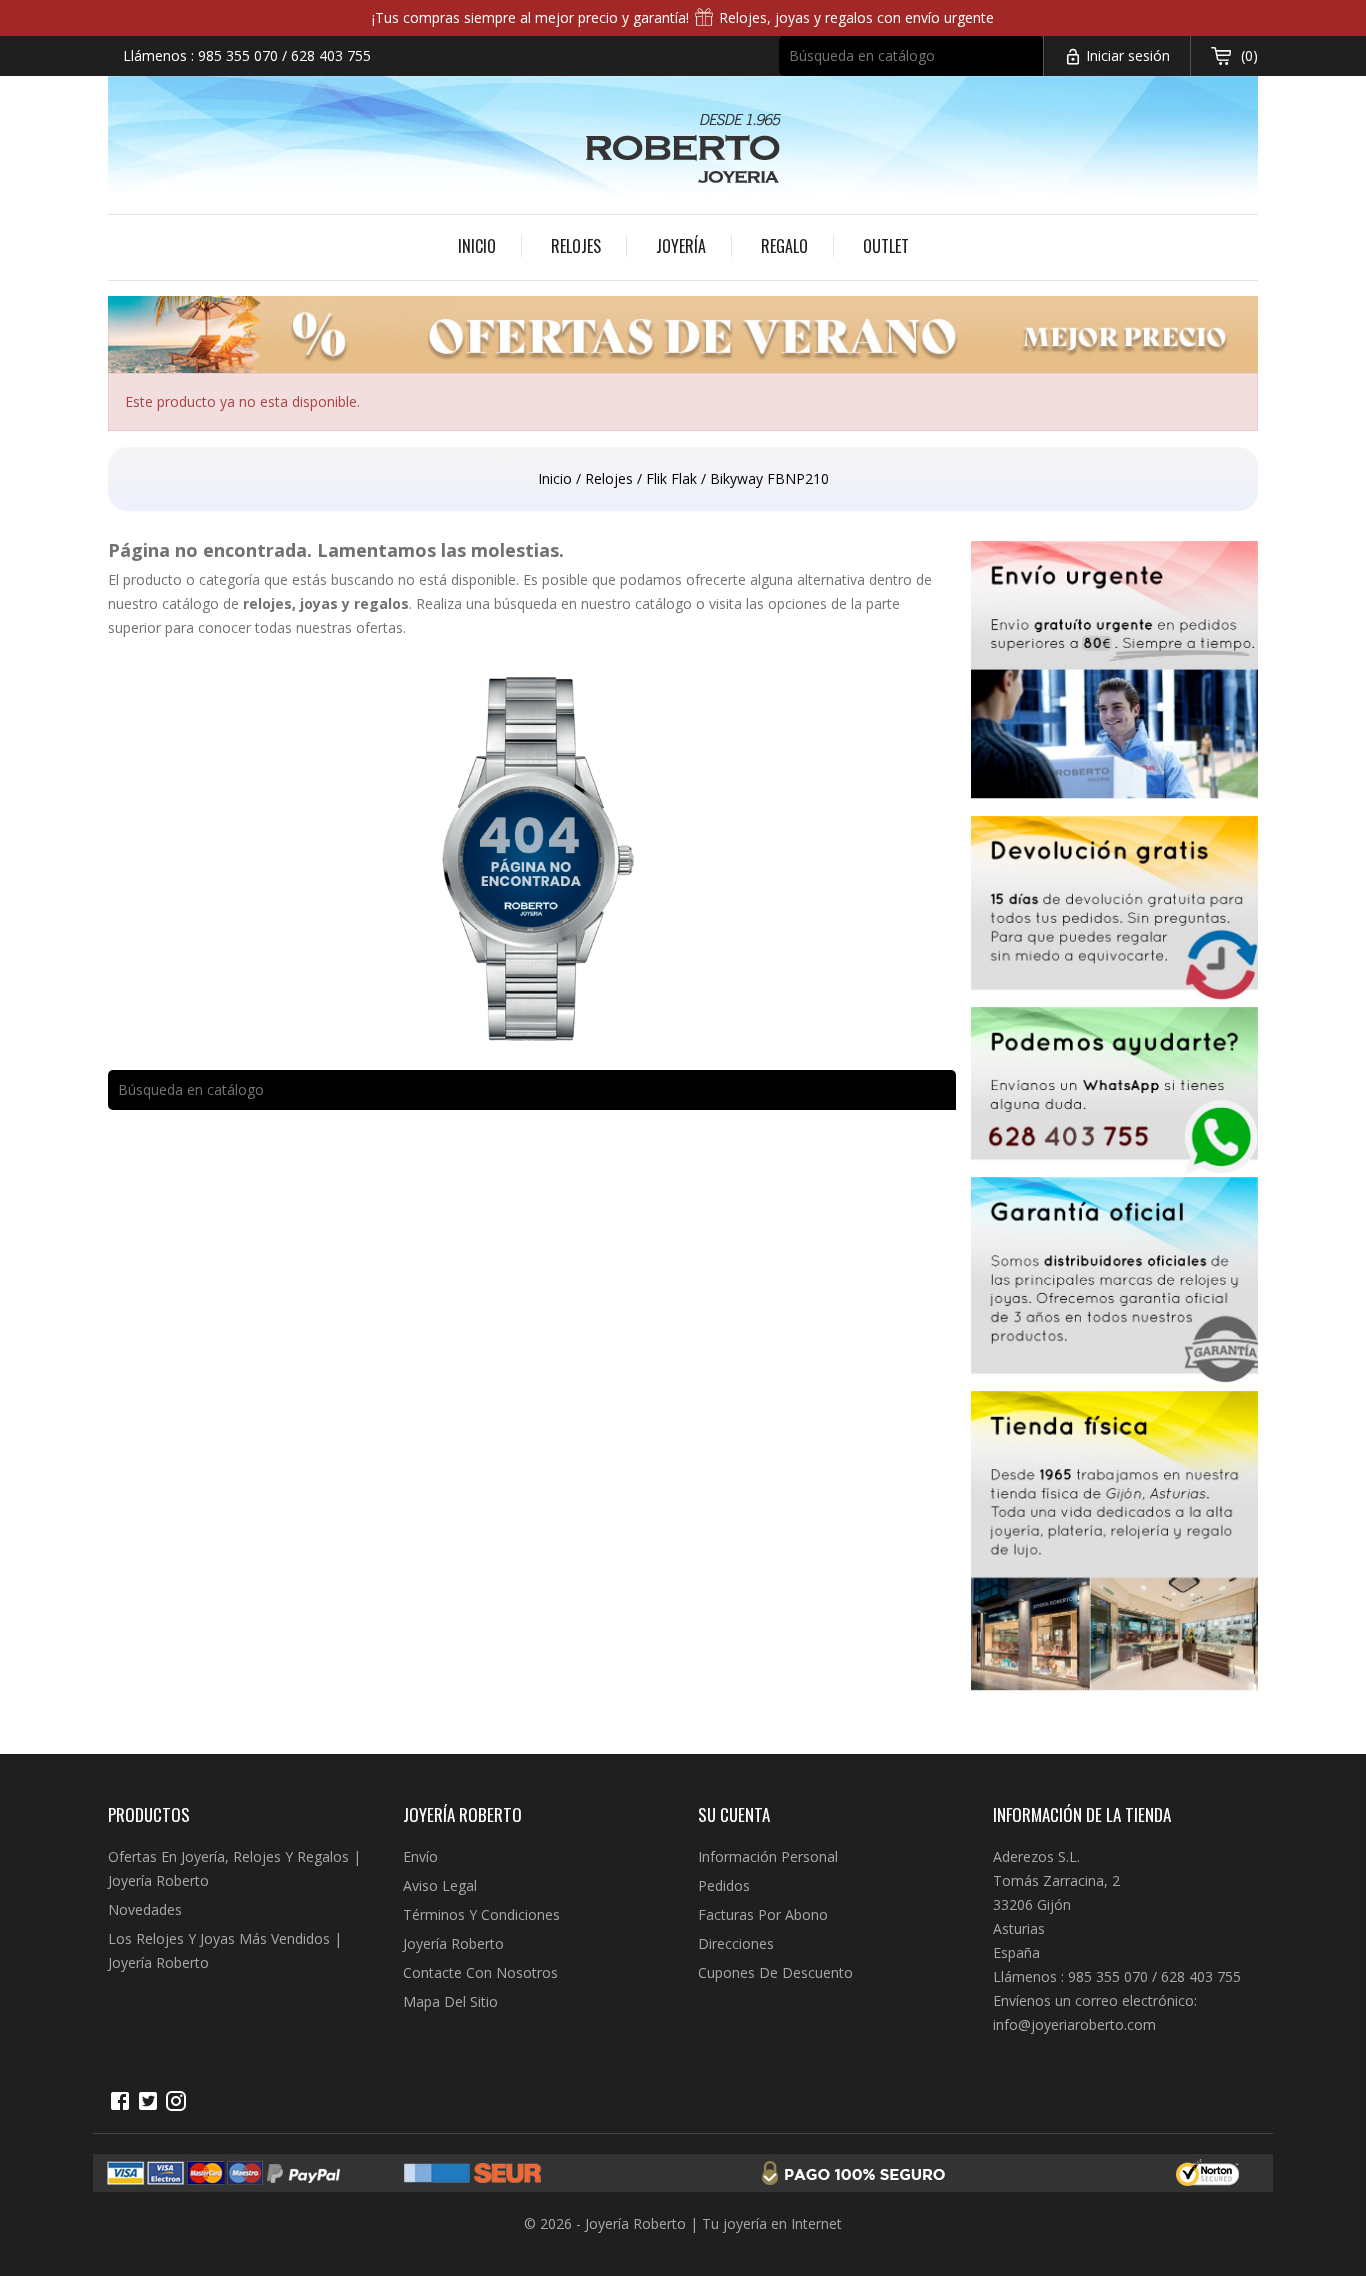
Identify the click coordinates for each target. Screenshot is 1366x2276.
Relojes (576, 246)
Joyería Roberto (453, 1943)
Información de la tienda (1082, 1814)
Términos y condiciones (481, 1914)
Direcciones (736, 1943)
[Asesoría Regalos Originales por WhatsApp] (1115, 1092)
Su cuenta (734, 1814)
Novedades (145, 1909)
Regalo (784, 246)
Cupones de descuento (775, 1972)
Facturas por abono (763, 1914)
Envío (420, 1856)
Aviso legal (440, 1885)
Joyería (681, 246)
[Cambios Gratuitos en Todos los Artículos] (1115, 911)
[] (1034, 69)
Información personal (768, 1856)
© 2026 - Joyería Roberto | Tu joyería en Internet (683, 2223)
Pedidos (724, 1885)
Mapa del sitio (450, 2001)
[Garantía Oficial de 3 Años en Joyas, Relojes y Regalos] (1115, 1284)
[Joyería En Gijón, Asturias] (1115, 1547)
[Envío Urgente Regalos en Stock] (1115, 678)
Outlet (886, 246)
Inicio (477, 246)
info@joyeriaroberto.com (1074, 2024)
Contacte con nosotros (480, 1972)
